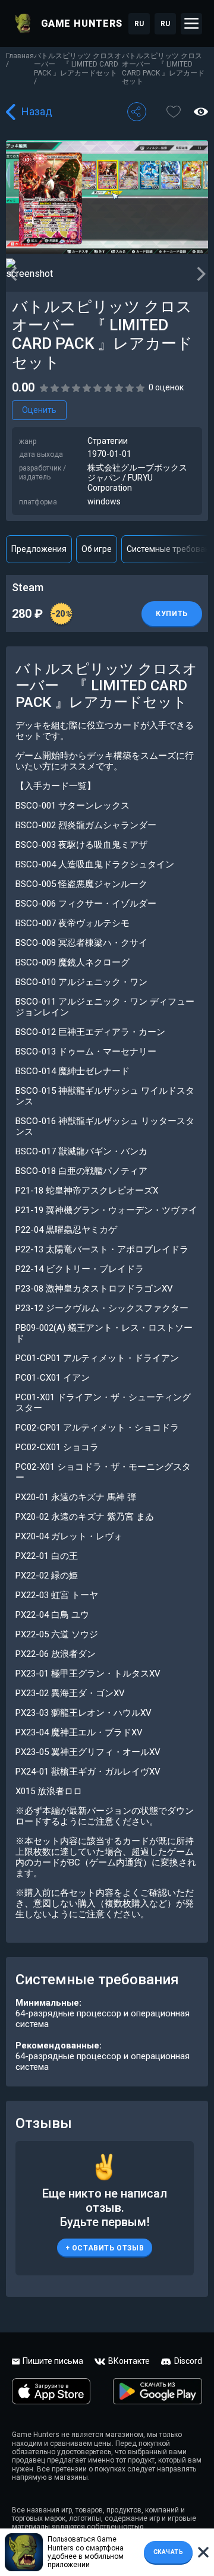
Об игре (97, 549)
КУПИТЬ (172, 614)
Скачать (169, 2552)
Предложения (39, 549)
